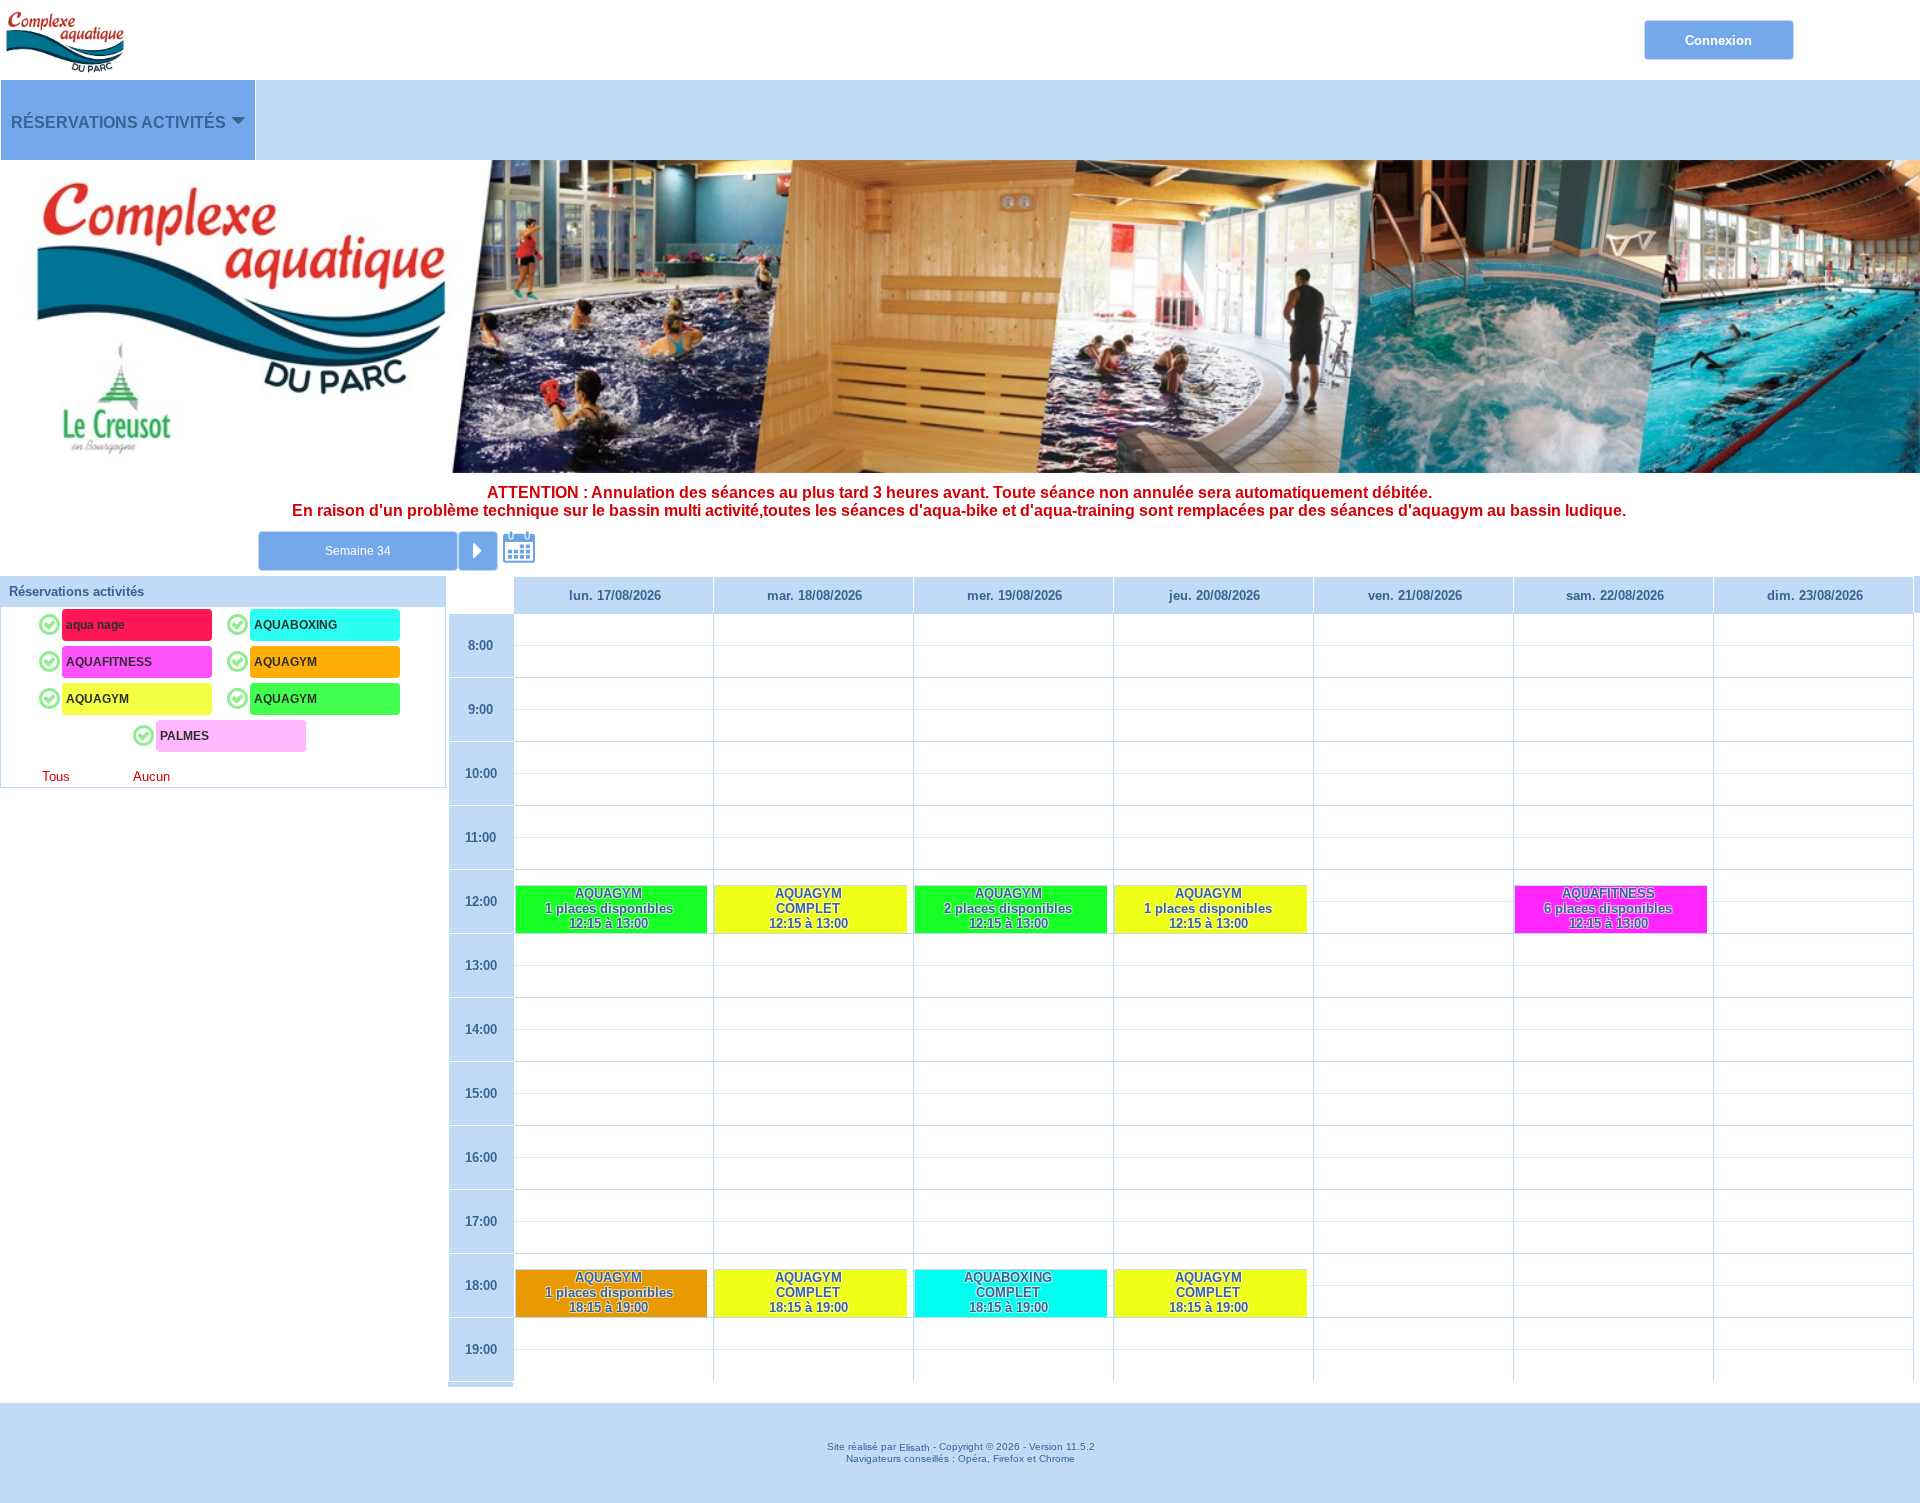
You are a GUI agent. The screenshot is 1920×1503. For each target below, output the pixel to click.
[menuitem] (128, 120)
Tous (56, 777)
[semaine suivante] (478, 551)
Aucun (151, 777)
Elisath (916, 1447)
